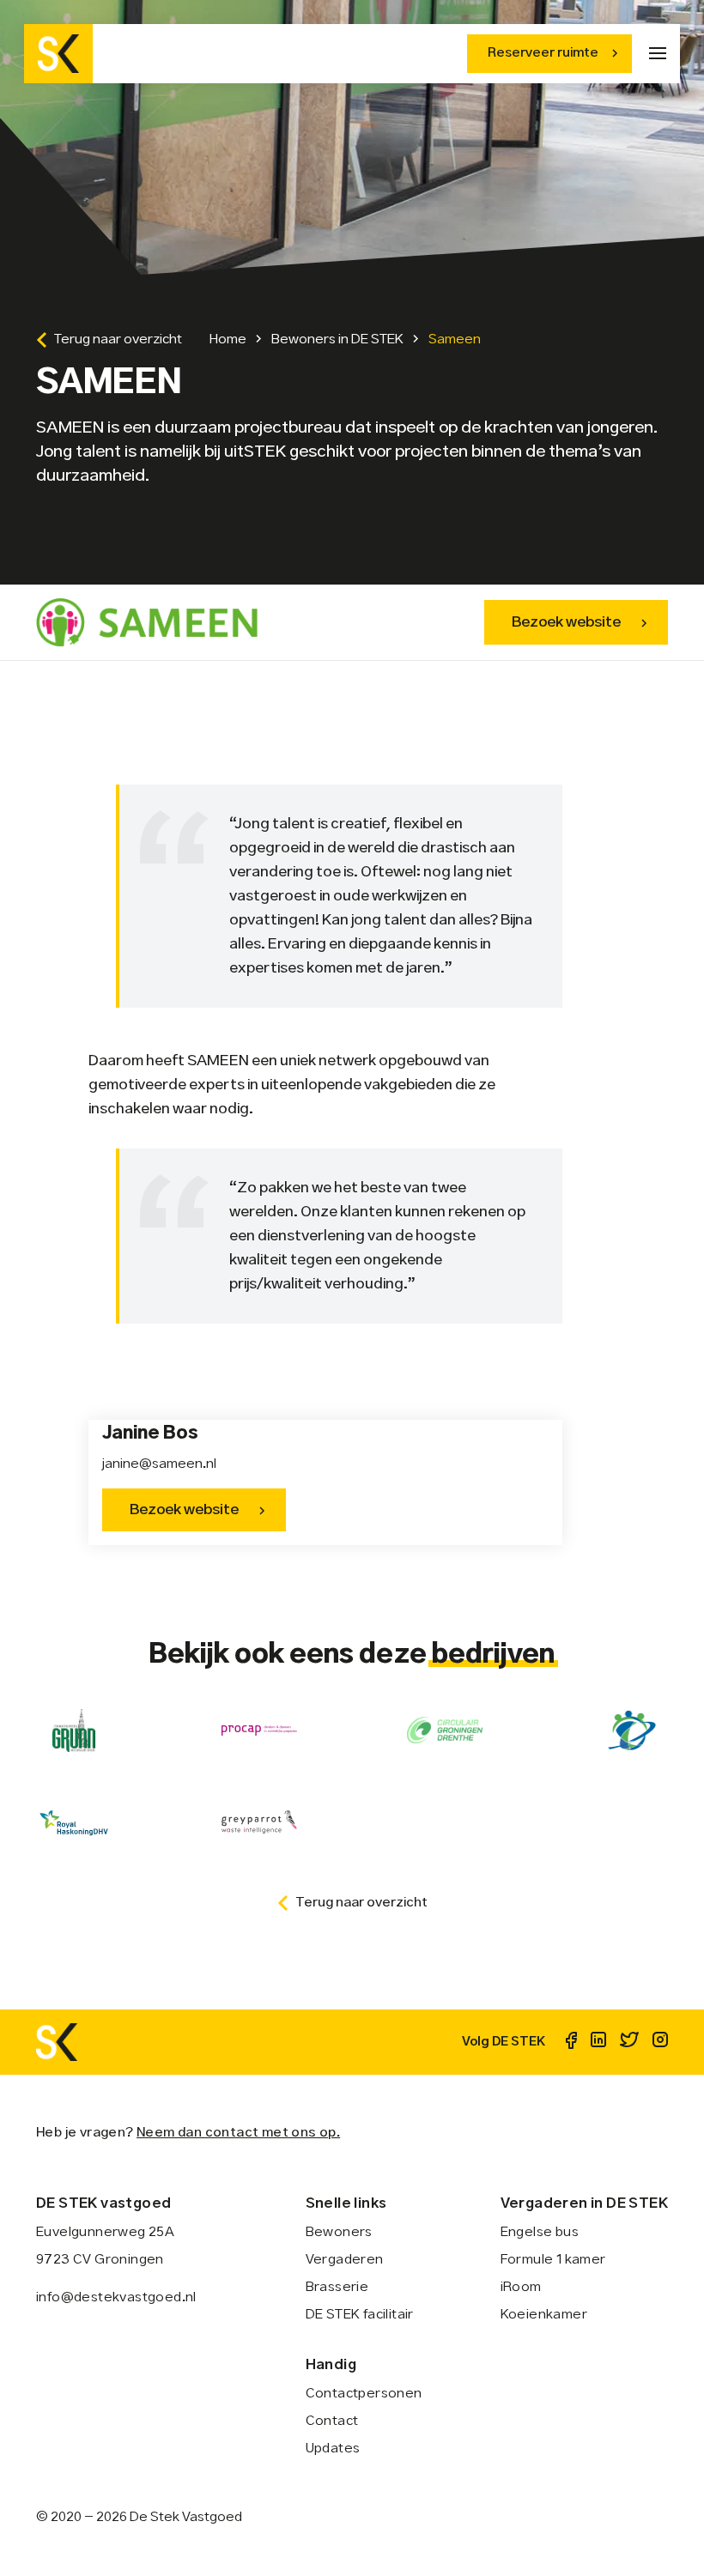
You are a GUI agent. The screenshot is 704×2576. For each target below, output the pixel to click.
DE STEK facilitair (360, 2315)
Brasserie (337, 2287)
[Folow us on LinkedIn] (598, 2042)
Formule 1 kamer (553, 2260)
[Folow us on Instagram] (660, 2042)
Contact (332, 2421)
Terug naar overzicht (118, 339)
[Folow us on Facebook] (571, 2042)
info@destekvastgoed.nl (116, 2297)
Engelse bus (540, 2232)
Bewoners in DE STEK (337, 339)
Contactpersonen (364, 2394)
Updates (333, 2449)
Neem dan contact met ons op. (238, 2133)
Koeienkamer (544, 2315)
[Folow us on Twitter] (629, 2042)
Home (228, 339)
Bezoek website (566, 622)
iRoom (521, 2287)
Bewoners (339, 2232)
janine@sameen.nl (159, 1464)
